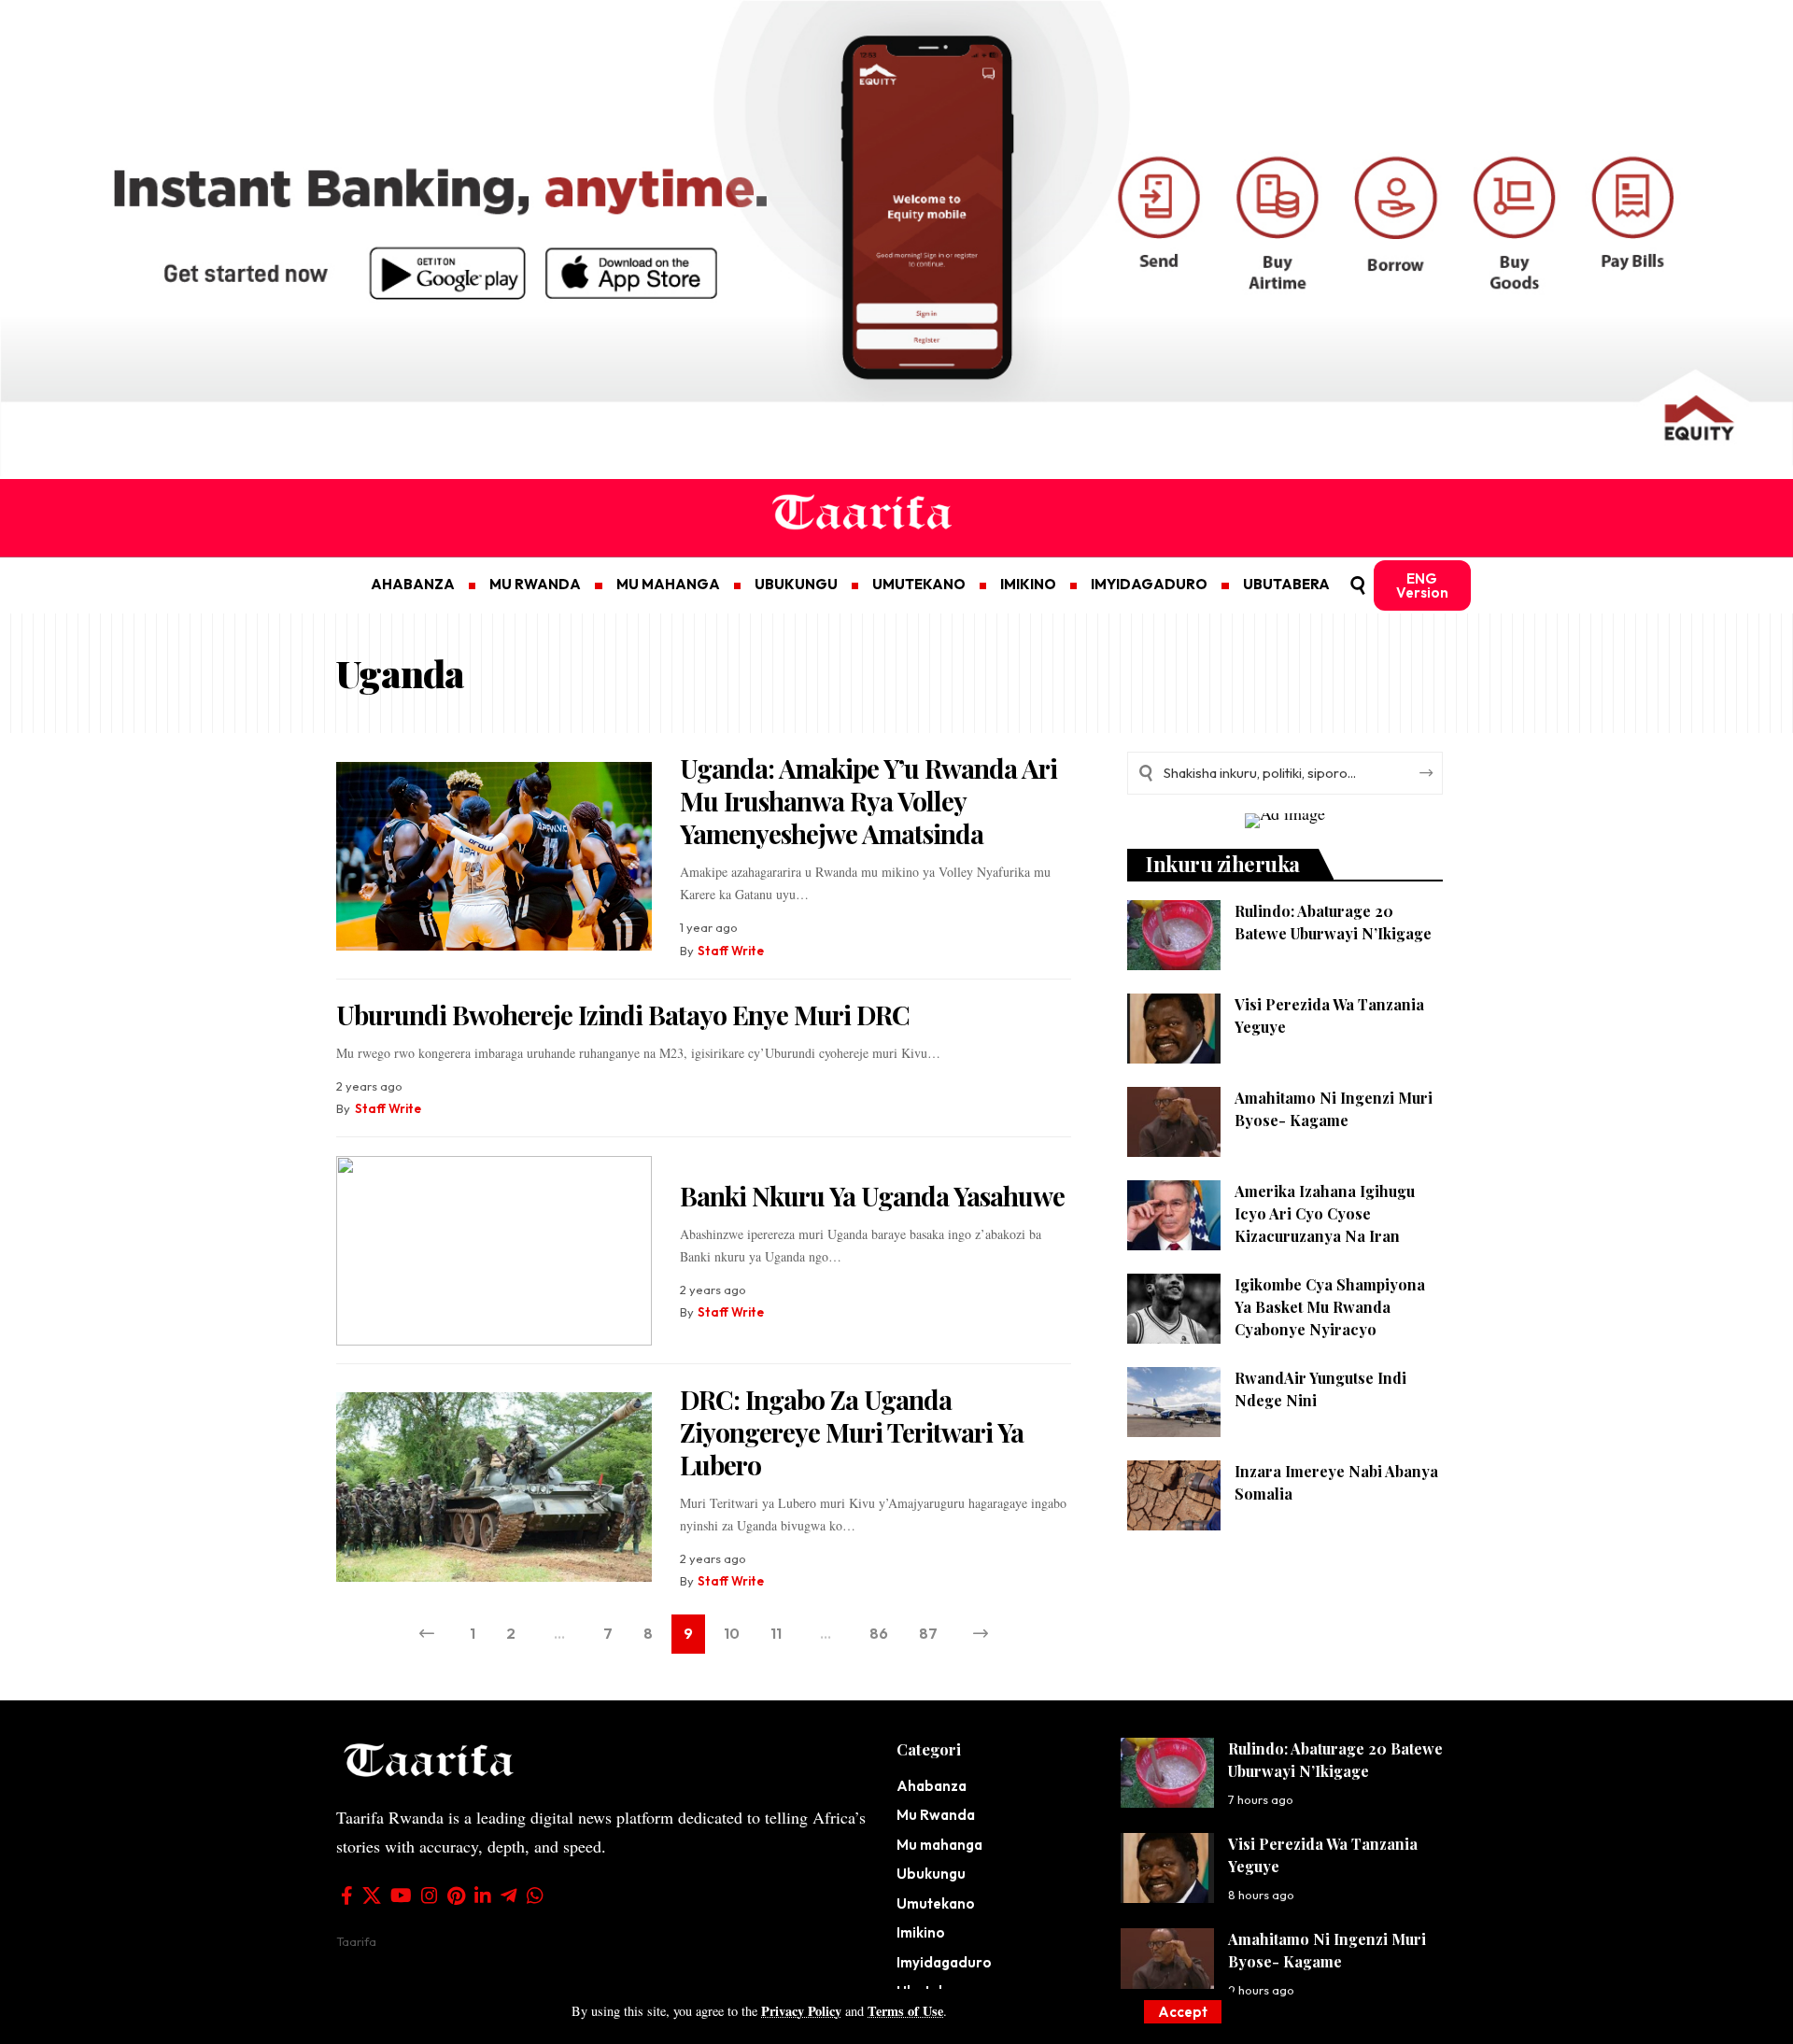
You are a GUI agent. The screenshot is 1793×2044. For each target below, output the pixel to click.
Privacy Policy (801, 2011)
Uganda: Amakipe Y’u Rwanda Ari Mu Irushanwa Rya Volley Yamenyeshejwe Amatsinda (868, 801)
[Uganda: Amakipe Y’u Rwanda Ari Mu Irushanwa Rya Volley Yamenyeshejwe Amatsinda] (494, 857)
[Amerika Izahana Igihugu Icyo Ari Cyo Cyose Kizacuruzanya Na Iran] (1174, 1215)
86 (879, 1633)
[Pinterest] (456, 1896)
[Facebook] (347, 1896)
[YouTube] (401, 1896)
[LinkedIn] (483, 1896)
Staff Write (731, 951)
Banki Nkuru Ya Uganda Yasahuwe (872, 1196)
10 (732, 1633)
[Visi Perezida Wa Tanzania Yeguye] (1174, 1029)
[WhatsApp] (535, 1896)
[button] (1183, 2012)
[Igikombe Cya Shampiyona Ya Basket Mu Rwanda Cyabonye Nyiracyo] (1174, 1309)
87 (928, 1633)
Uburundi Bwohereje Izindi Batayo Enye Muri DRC (623, 1015)
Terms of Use (905, 2011)
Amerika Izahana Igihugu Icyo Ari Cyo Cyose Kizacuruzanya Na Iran (1325, 1213)
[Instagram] (430, 1896)
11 (776, 1633)
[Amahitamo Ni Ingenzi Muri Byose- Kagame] (1174, 1122)
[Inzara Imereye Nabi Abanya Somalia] (1174, 1495)
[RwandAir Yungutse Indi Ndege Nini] (1174, 1402)
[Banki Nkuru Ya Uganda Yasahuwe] (494, 1251)
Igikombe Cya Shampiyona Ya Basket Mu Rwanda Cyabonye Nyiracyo (1330, 1307)
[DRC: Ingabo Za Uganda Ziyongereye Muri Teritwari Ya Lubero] (494, 1487)
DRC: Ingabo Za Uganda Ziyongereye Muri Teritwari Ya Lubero (852, 1432)
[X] (372, 1896)
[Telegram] (509, 1896)
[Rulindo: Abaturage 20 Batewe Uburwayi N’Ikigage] (1174, 935)
